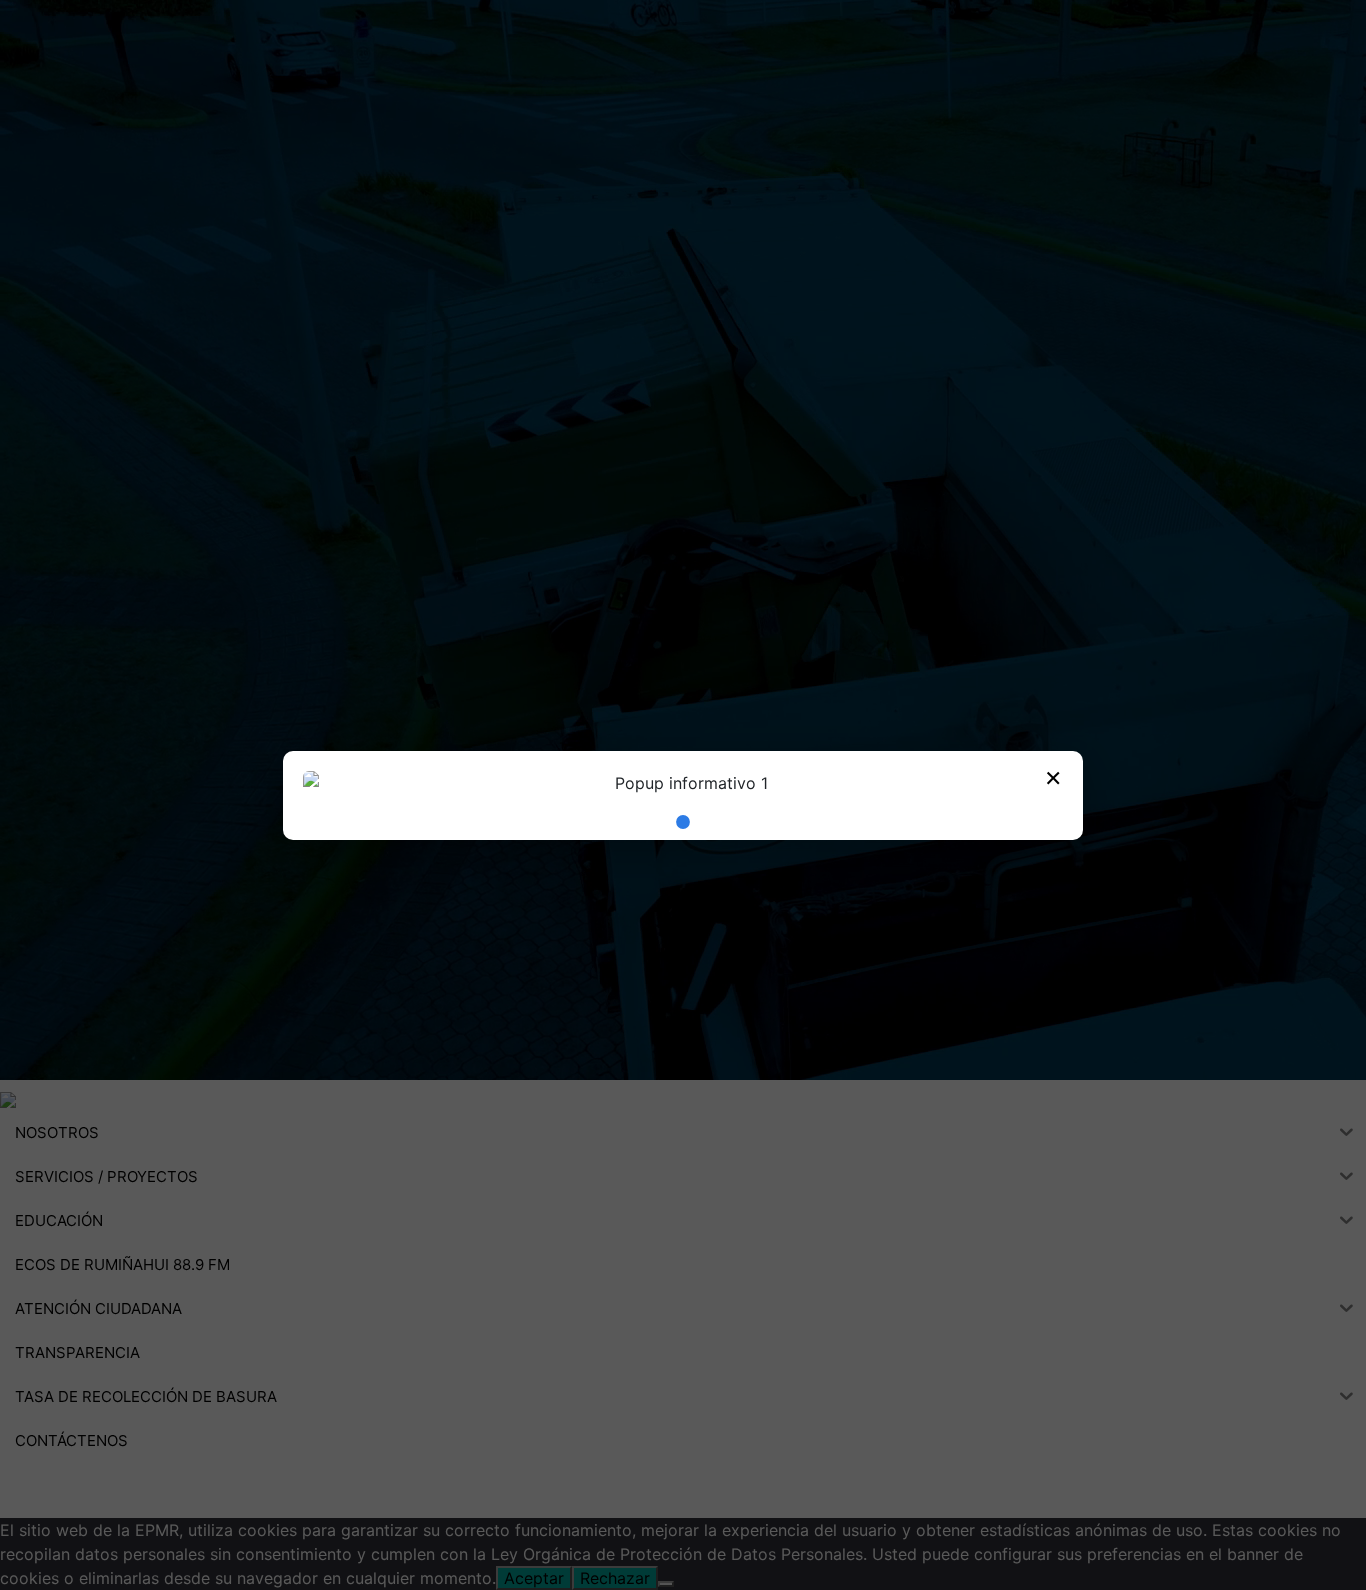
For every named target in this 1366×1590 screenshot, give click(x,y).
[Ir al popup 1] (683, 822)
